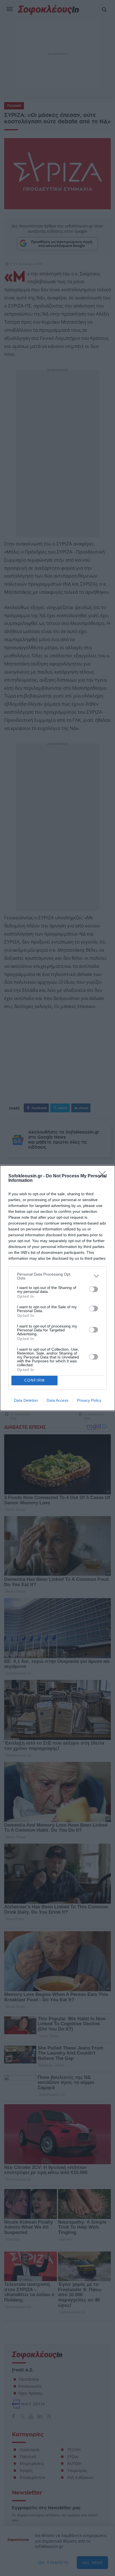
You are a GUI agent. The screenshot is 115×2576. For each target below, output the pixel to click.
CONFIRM (35, 1380)
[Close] (104, 1176)
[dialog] (57, 1288)
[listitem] (57, 1276)
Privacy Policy (89, 1400)
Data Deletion (26, 1400)
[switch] (94, 1289)
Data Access (57, 1400)
